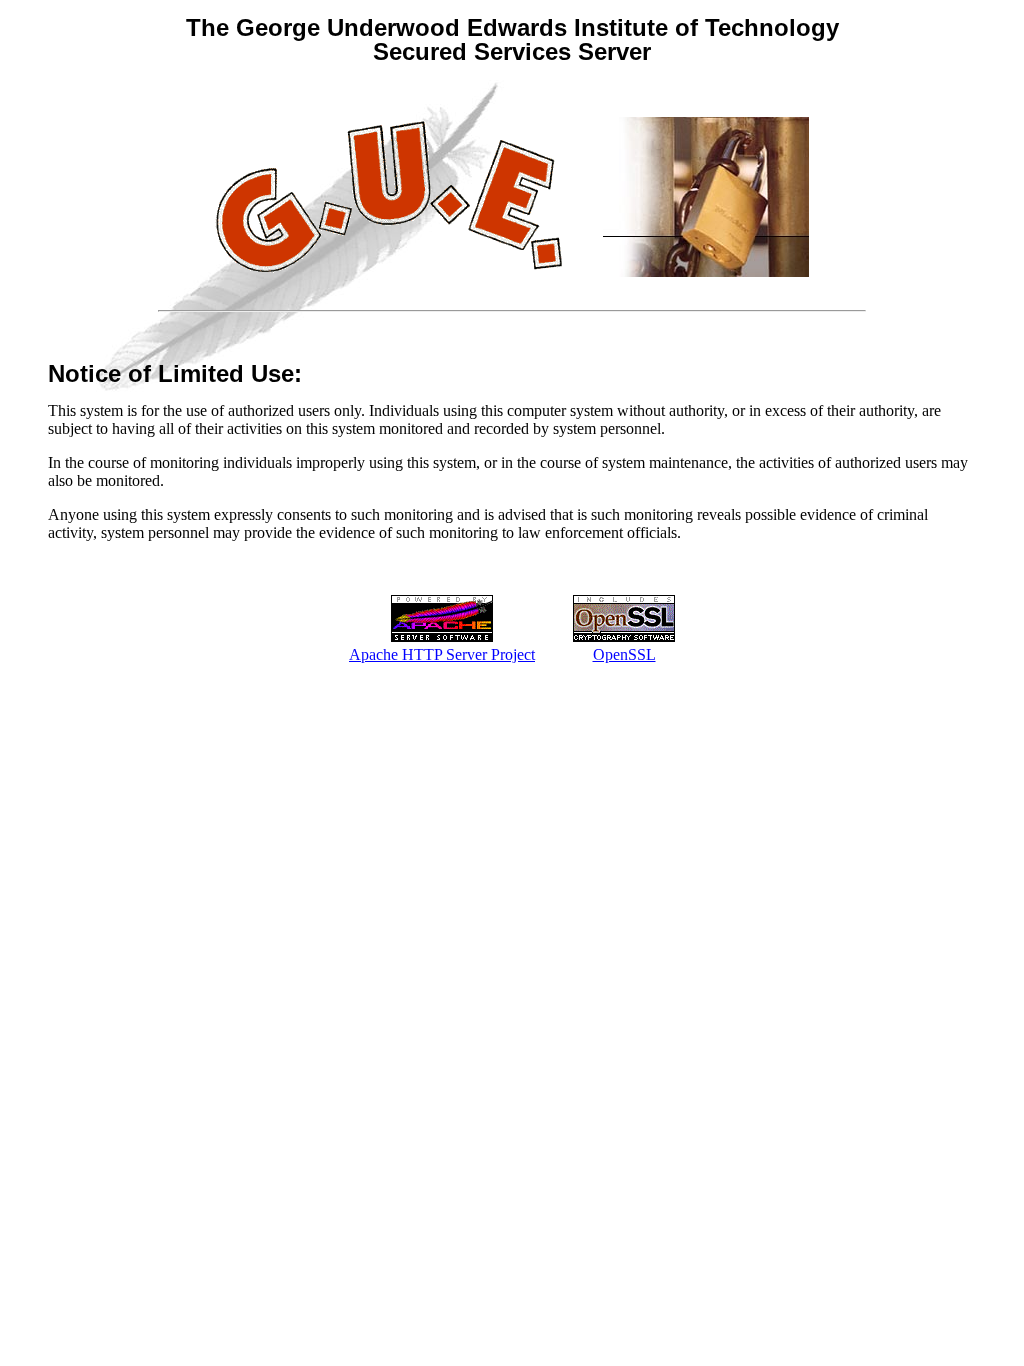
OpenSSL (624, 654)
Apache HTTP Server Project (442, 654)
